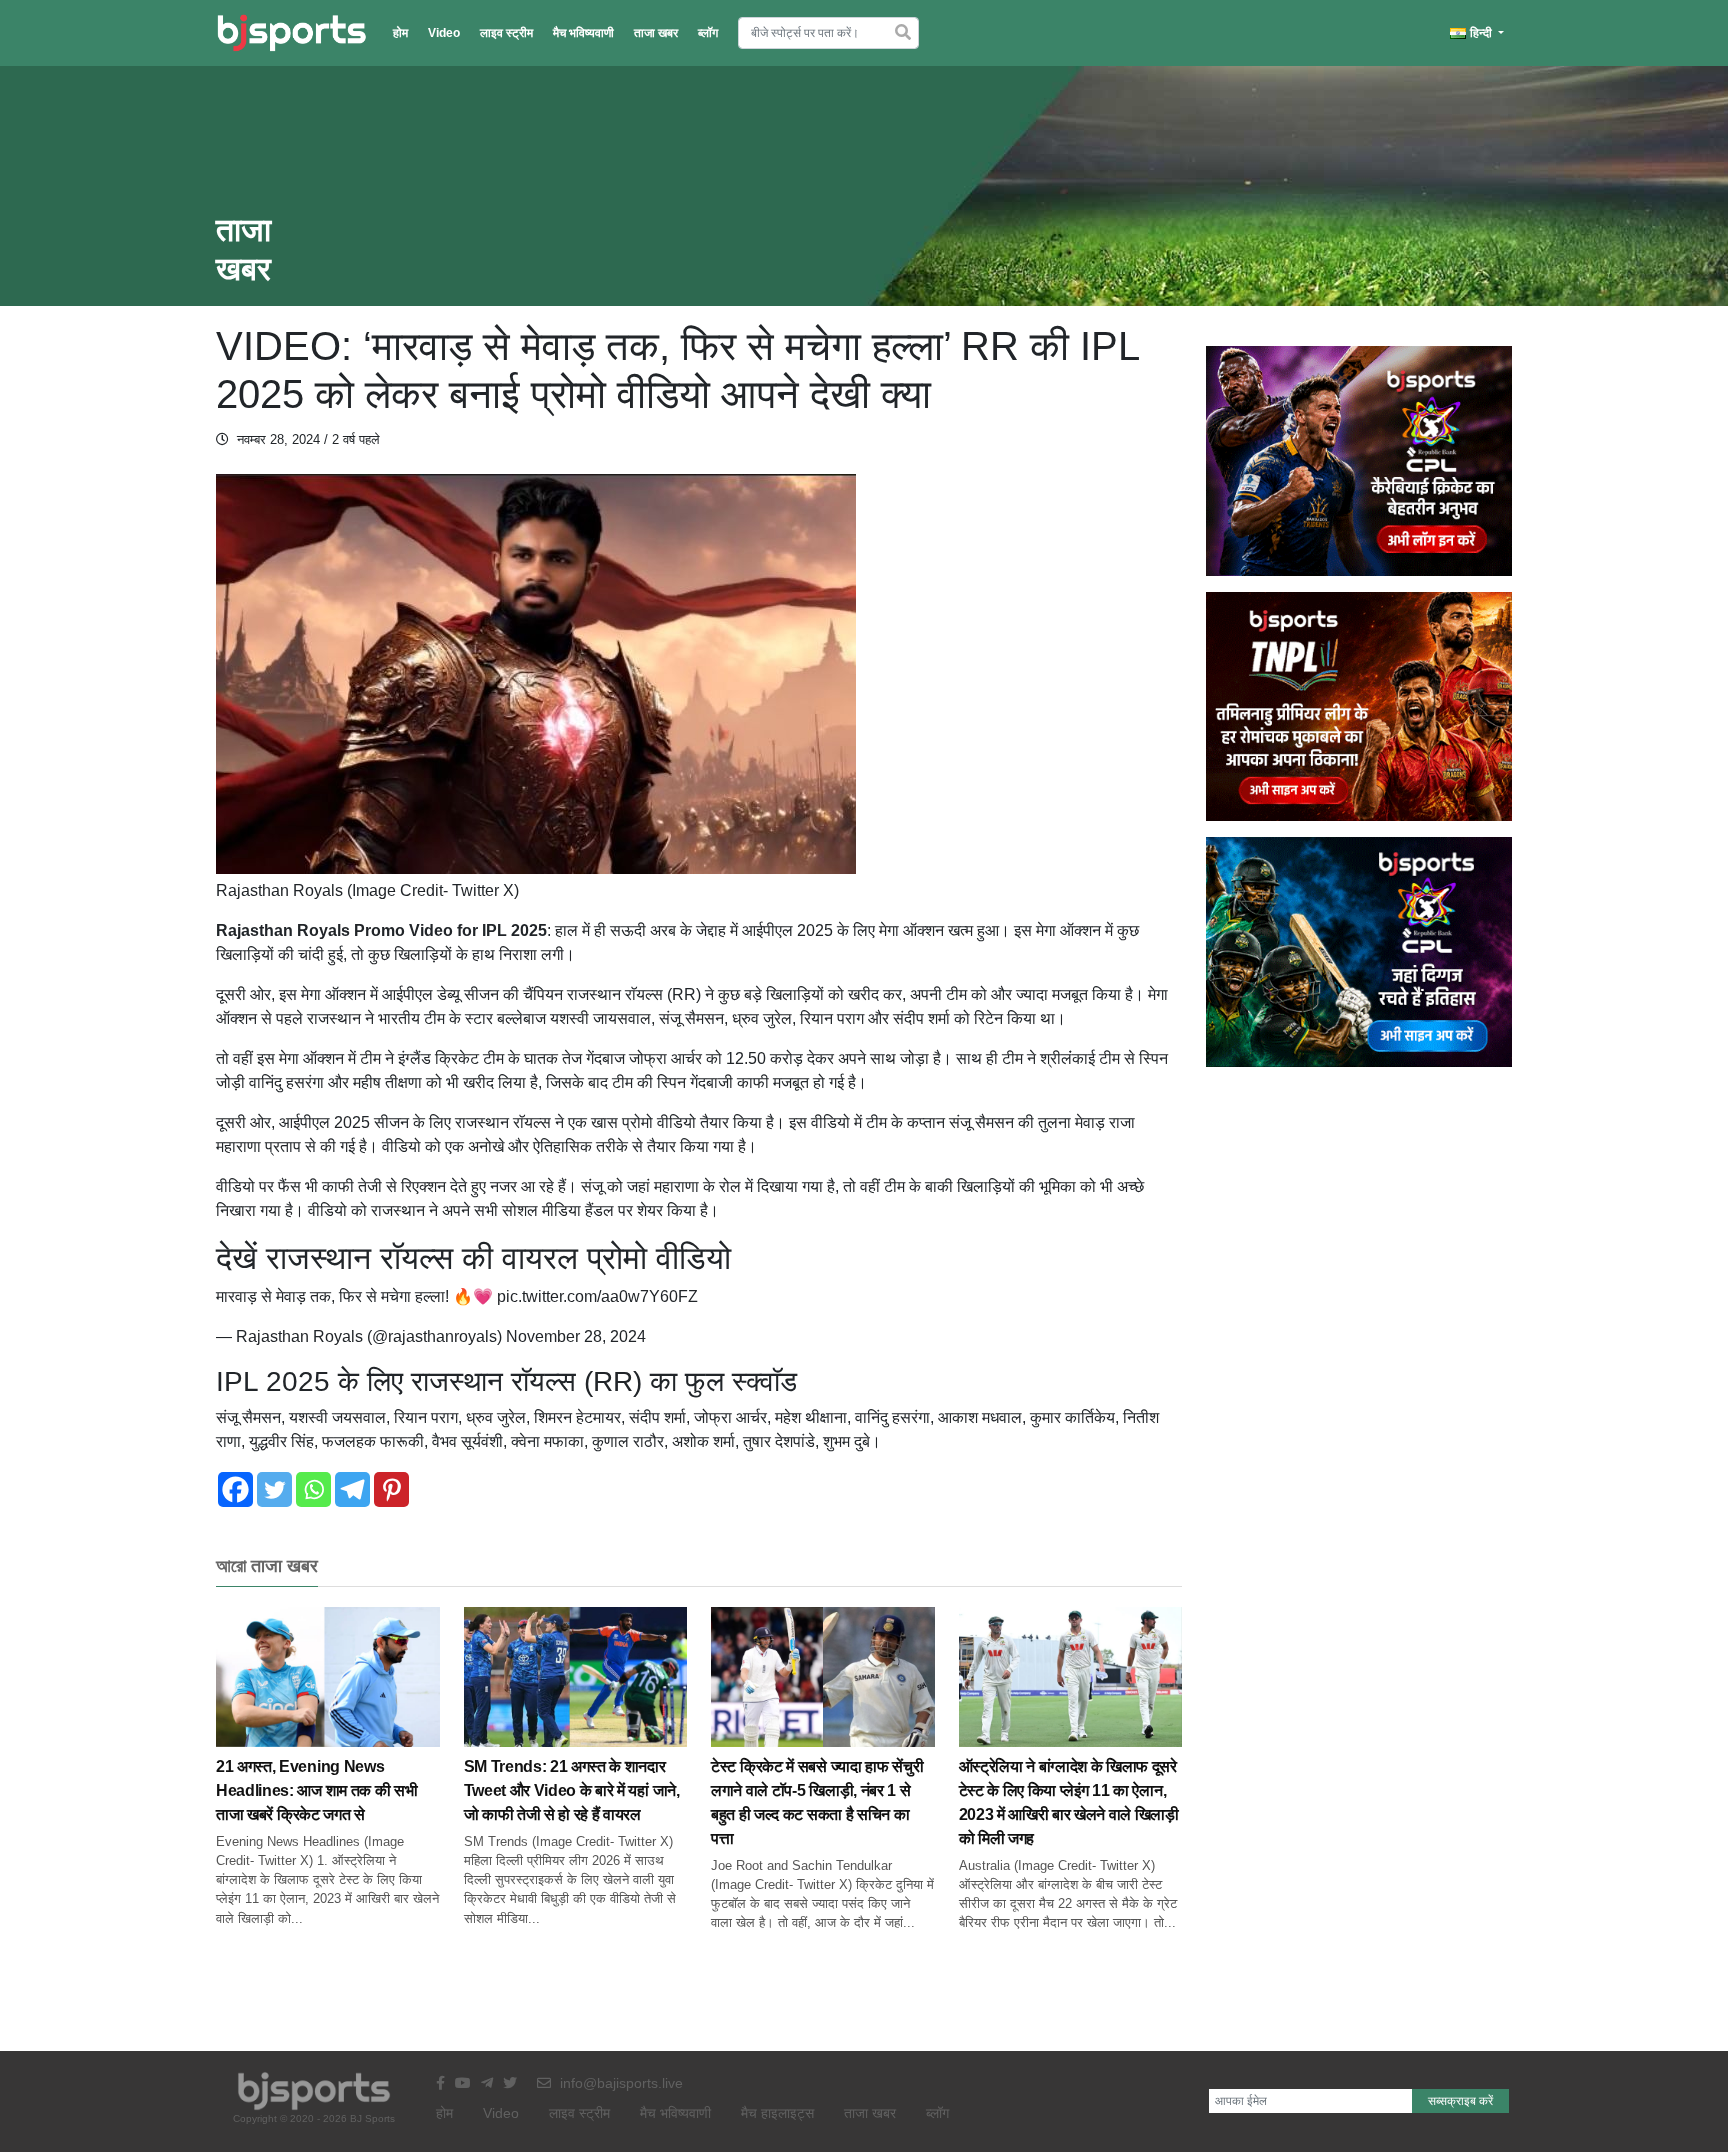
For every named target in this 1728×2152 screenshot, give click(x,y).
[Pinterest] (391, 1489)
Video (444, 33)
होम (400, 33)
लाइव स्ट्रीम (506, 33)
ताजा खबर (656, 33)
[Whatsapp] (313, 1489)
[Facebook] (235, 1489)
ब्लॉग (708, 33)
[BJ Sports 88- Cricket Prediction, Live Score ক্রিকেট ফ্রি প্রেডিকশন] (291, 33)
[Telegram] (352, 1489)
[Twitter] (274, 1489)
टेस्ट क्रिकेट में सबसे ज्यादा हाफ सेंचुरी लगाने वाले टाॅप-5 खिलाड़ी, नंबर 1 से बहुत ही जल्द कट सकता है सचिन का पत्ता (817, 1802)
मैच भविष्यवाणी (583, 33)
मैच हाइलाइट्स (777, 2113)
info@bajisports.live (619, 2083)
